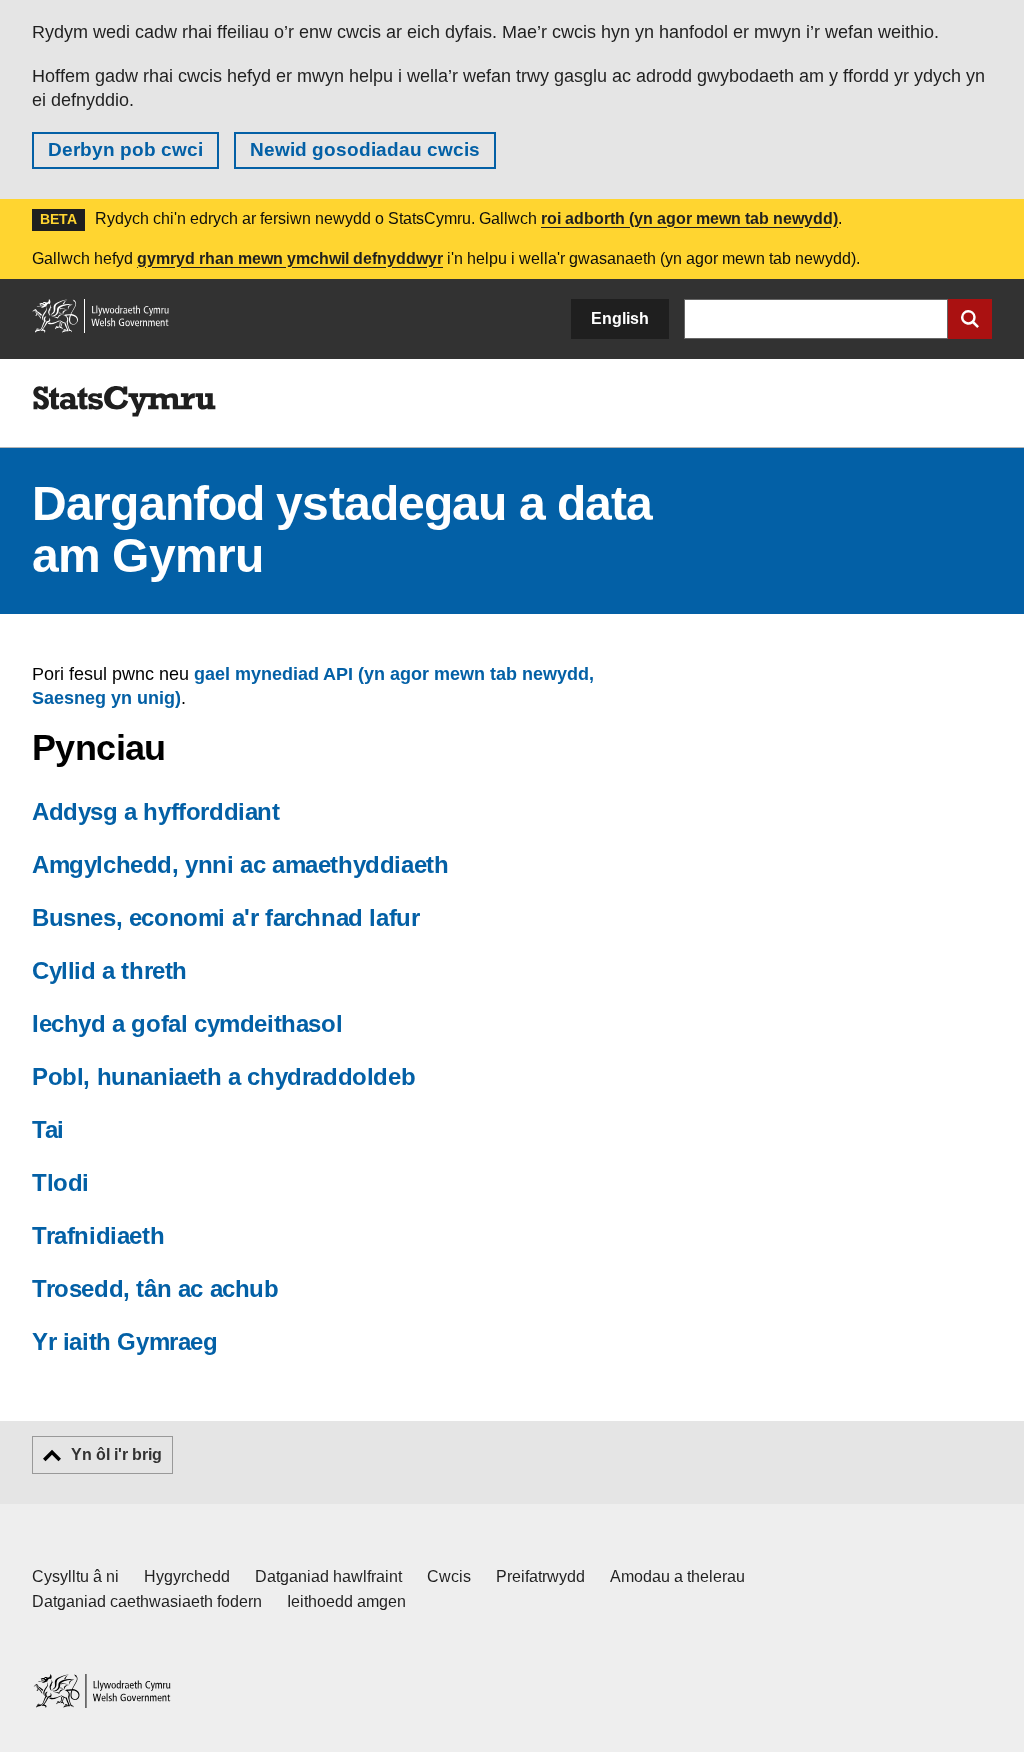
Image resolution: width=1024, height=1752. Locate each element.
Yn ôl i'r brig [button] (116, 1454)
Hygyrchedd (187, 1576)
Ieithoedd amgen (346, 1601)
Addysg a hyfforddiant (156, 811)
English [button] (620, 318)
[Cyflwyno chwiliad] (970, 319)
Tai (48, 1129)
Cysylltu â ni (75, 1576)
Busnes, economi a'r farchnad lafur (225, 917)
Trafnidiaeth (98, 1235)
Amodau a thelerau (677, 1576)
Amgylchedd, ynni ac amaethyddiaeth (240, 864)
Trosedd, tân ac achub (155, 1288)
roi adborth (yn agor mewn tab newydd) (689, 218)
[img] (124, 402)
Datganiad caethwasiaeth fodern (147, 1601)
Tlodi (60, 1182)
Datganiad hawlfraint (328, 1576)
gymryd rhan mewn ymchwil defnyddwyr (290, 258)
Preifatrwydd (540, 1576)
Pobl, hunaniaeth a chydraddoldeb (223, 1076)
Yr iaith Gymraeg (125, 1341)
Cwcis (449, 1576)
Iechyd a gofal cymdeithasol (187, 1023)
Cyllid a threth (109, 970)
